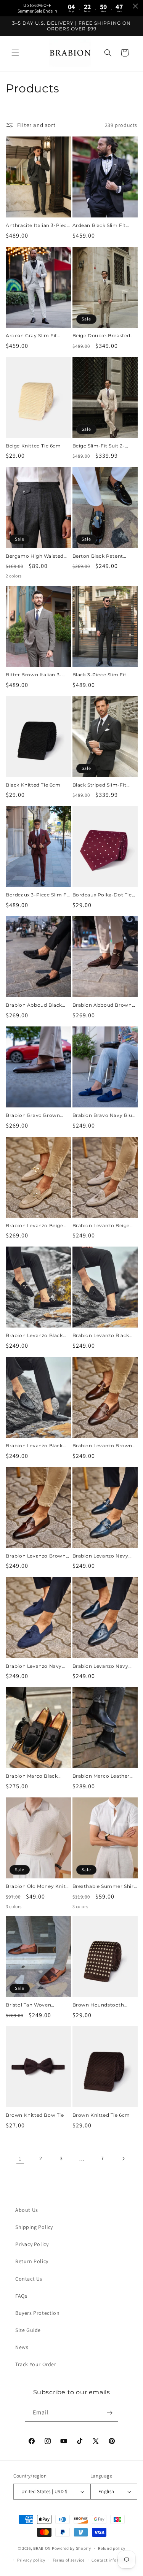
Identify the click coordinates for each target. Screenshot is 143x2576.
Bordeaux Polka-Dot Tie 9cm (102, 895)
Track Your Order (36, 2364)
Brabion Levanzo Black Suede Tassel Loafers (101, 1336)
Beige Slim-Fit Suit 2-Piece (99, 446)
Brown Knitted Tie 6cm (101, 2115)
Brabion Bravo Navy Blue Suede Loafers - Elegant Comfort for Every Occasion (104, 1115)
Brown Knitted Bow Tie (35, 2115)
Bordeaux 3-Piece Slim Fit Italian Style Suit (38, 895)
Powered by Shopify (71, 2548)
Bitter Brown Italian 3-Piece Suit (34, 675)
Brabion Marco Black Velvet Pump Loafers (32, 1776)
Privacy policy (31, 2560)
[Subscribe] (109, 2413)
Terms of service (69, 2560)
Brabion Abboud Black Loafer (34, 1005)
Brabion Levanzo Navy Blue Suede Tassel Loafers (38, 1666)
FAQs (21, 2296)
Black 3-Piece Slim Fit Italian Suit (100, 675)
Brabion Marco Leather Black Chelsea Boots (101, 1776)
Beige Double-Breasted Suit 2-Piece (102, 336)
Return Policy (32, 2261)
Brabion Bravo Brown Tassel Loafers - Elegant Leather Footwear (35, 1115)
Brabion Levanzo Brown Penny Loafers (103, 1446)
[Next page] (123, 2159)
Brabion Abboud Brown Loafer (102, 1005)
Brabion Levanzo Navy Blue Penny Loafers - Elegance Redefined (100, 1556)
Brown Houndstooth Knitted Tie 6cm (98, 2005)
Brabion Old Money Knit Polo (36, 1886)
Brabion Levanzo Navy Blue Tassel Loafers (100, 1666)
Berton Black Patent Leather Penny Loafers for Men (105, 556)
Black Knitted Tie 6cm (33, 785)
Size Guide (28, 2330)
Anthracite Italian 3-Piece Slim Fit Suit (38, 225)
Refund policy (112, 2548)
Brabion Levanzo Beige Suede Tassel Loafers (101, 1226)
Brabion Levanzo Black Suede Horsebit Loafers (35, 1336)
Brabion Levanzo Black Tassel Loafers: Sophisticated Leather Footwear (34, 1446)
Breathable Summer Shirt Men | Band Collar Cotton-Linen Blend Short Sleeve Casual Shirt (105, 1886)
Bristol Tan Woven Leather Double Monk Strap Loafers (33, 2005)
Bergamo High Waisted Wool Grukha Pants (35, 556)
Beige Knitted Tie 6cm (33, 446)
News (22, 2347)
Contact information (112, 2560)
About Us (27, 2210)
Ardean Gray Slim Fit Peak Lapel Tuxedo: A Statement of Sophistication (32, 336)
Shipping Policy (34, 2227)
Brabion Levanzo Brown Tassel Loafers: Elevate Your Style (36, 1556)
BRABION (42, 2548)
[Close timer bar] (135, 6)
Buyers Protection (37, 2313)
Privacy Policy (32, 2244)
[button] (15, 53)
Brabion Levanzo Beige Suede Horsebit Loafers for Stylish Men (35, 1226)
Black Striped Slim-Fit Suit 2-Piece (100, 785)
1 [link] (20, 2158)
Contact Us (29, 2279)
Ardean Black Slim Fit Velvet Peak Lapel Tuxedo (104, 225)
